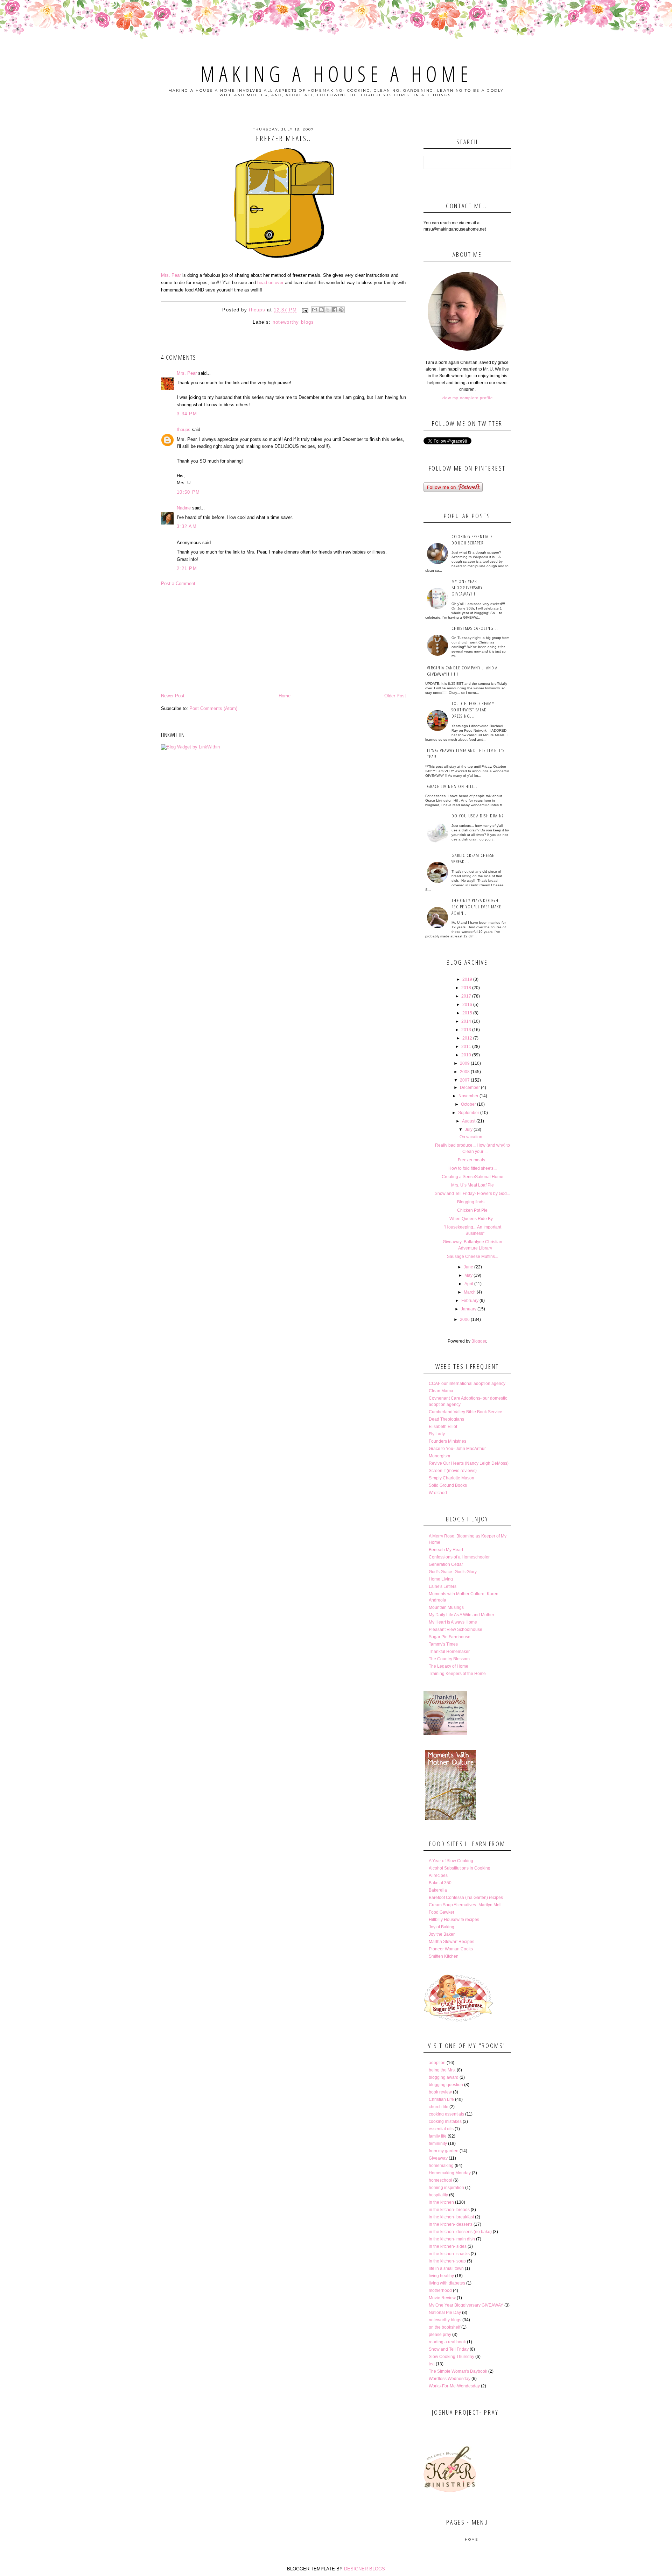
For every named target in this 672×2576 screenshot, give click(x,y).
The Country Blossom (449, 1659)
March (470, 1292)
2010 (466, 1055)
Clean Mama (441, 1391)
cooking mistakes (445, 2121)
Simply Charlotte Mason (451, 1478)
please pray (440, 2335)
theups (184, 430)
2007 (465, 1080)
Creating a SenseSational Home (472, 1177)
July (469, 1129)
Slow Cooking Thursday (451, 2357)
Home (285, 696)
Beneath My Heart (446, 1550)
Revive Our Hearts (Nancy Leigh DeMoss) (469, 1463)
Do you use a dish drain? (478, 816)
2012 (467, 1038)
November (468, 1096)
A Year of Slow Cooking (451, 1861)
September (469, 1113)
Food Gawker (442, 1912)
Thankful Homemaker (449, 1652)
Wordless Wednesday (450, 2379)
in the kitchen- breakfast (451, 2217)
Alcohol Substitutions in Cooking (460, 1868)
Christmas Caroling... (475, 628)
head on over (271, 283)
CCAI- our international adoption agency (467, 1384)
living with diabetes (447, 2283)
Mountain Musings (446, 1607)
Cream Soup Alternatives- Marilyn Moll (465, 1905)
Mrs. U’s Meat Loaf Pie (472, 1185)
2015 (467, 1013)
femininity (438, 2144)
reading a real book (447, 2342)
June (468, 1267)
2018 (466, 988)
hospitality (438, 2195)
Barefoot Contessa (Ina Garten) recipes (466, 1898)
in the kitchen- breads (449, 2210)
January (469, 1309)
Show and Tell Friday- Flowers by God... (472, 1194)
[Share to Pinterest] (341, 310)
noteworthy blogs (293, 322)
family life (438, 2136)
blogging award (444, 2077)
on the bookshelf (444, 2327)
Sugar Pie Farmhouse (450, 1637)
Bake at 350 (440, 1883)
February (470, 1301)
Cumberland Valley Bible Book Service (465, 1412)
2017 (466, 996)
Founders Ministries (447, 1441)
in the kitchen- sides (448, 2246)
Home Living (441, 1579)
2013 (466, 1030)
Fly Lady (437, 1434)
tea (432, 2364)
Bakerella (438, 1890)
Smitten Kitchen (444, 1956)
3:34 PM (187, 414)
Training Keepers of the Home (457, 1674)
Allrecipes (438, 1875)
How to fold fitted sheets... (472, 1168)
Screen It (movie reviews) (453, 1471)
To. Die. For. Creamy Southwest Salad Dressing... (473, 710)
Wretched (438, 1493)
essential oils (441, 2129)
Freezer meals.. (472, 1160)
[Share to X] (328, 310)
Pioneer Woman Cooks (451, 1949)
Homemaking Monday (450, 2173)
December (470, 1088)
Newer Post (173, 696)
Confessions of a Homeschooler (459, 1557)
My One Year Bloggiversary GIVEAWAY (466, 2305)
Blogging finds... (472, 1202)
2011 (466, 1047)
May (468, 1275)
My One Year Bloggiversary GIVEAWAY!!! (467, 587)
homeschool (440, 2180)
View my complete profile (467, 398)
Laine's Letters (443, 1586)
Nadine (184, 508)
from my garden (444, 2151)
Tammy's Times (443, 1644)
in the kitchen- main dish (452, 2239)
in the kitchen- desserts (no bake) (460, 2232)
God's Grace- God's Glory (453, 1572)
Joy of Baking (442, 1927)
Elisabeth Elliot (443, 1427)
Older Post (395, 696)
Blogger (479, 1341)
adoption (437, 2063)
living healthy (441, 2276)
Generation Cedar (446, 1564)
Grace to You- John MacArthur (457, 1449)
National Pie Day (445, 2313)
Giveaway (438, 2158)
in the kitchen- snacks (449, 2254)
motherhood (440, 2290)
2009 (465, 1063)
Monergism (439, 1456)
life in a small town (446, 2268)
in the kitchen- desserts (451, 2224)
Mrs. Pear (171, 275)
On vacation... (472, 1137)
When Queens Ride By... (472, 1219)
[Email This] (315, 310)
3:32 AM (187, 526)
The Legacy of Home (449, 1666)
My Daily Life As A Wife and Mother (461, 1615)
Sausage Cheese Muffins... (472, 1257)
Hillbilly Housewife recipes (454, 1920)
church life (439, 2107)
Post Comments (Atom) (213, 708)
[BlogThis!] (321, 310)
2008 (465, 1072)
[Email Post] (305, 310)
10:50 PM (188, 492)
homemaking (441, 2166)
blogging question (446, 2085)
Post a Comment (178, 583)
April (469, 1284)
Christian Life (441, 2099)
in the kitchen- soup (447, 2261)
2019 (467, 979)
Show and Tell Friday (449, 2349)
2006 (465, 1319)
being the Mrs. (442, 2070)
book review (440, 2092)
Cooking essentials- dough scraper (473, 540)
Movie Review (442, 2298)
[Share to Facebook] (335, 310)
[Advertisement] (283, 640)
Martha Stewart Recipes (451, 1942)
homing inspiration (446, 2188)
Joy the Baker (442, 1934)
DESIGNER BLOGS (365, 2569)
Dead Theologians (446, 1419)
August (469, 1121)
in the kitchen (441, 2202)
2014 (466, 1021)
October (468, 1104)
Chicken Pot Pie (472, 1210)
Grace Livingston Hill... (453, 786)
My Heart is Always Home (453, 1622)
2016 (467, 1005)
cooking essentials (446, 2114)
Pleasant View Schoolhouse (456, 1630)
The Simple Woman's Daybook (458, 2371)
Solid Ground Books (448, 1485)
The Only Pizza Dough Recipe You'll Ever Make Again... (476, 907)
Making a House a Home (336, 74)
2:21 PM (187, 568)
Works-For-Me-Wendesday (454, 2386)
